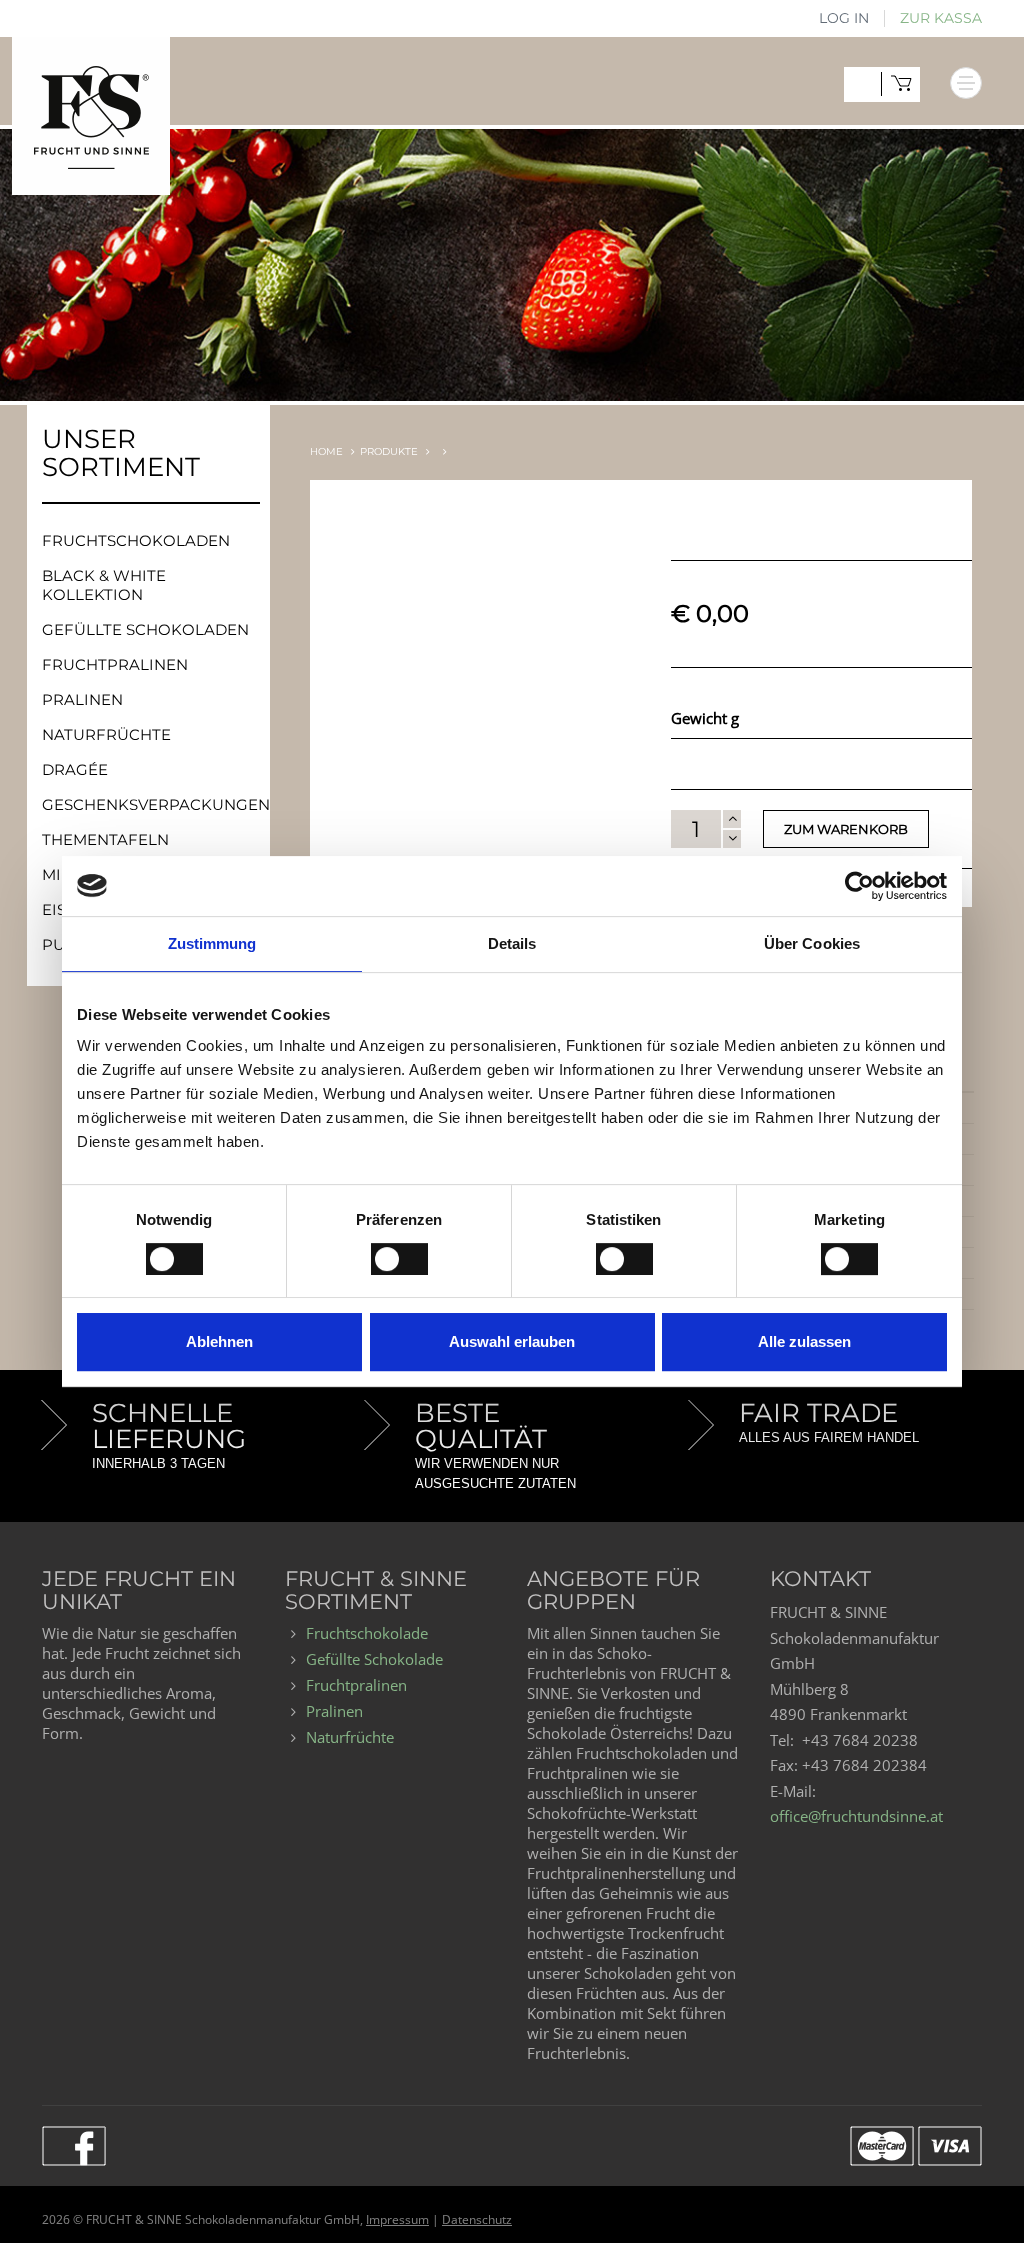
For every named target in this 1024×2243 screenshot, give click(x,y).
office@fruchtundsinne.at (856, 1816)
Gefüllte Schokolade (374, 1659)
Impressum (397, 2219)
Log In (844, 18)
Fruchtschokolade (367, 1633)
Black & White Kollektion (104, 585)
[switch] (380, 1251)
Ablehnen (219, 1341)
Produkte (389, 451)
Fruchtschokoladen (136, 540)
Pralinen (82, 699)
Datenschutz (477, 2219)
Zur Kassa (941, 18)
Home (326, 451)
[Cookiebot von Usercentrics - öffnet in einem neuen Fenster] (859, 886)
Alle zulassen (804, 1341)
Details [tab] (512, 943)
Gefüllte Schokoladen (145, 629)
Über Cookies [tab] (812, 943)
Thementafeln (105, 839)
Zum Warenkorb (846, 829)
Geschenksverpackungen (156, 804)
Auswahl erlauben (512, 1341)
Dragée (75, 769)
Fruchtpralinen (115, 664)
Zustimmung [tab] (212, 943)
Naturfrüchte (106, 734)
